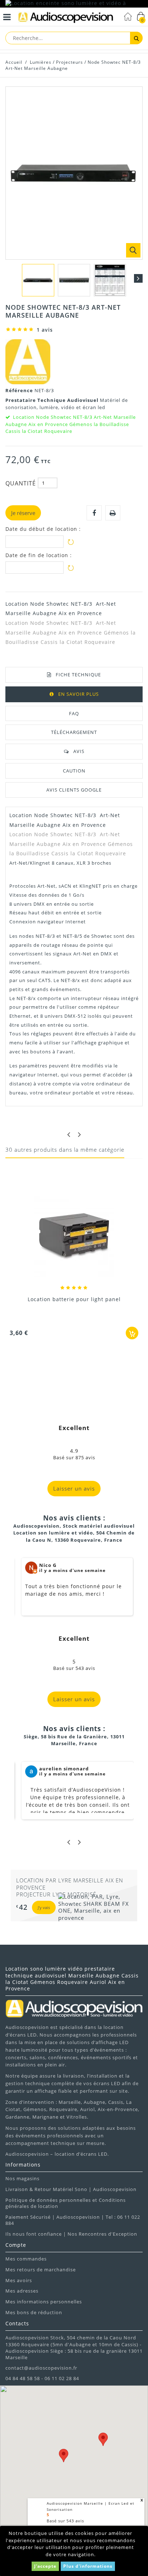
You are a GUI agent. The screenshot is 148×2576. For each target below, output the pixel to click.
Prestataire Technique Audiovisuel (53, 400)
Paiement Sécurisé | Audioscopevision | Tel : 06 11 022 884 (73, 2220)
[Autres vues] (10, 278)
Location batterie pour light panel (74, 1299)
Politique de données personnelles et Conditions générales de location (66, 2203)
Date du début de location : (43, 529)
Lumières (41, 62)
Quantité (21, 483)
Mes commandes (26, 2259)
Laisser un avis (74, 1488)
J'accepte (45, 2566)
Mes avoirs (19, 2280)
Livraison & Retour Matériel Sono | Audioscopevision (71, 2189)
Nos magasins (22, 2178)
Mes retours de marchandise (41, 2270)
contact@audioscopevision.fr (41, 2368)
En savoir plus (78, 694)
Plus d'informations (88, 2566)
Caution (74, 771)
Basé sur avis (65, 2521)
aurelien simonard (64, 1769)
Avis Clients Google (74, 790)
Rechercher (136, 38)
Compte (16, 2245)
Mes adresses (22, 2291)
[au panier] (132, 1333)
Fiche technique (78, 675)
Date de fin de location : (39, 555)
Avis (79, 751)
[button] (64, 2456)
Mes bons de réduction (34, 2312)
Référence (20, 390)
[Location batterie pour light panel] (74, 1238)
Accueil (14, 62)
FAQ (74, 713)
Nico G (48, 1565)
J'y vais (44, 1907)
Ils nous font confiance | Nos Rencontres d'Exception (71, 2234)
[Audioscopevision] (66, 18)
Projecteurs (70, 62)
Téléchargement (74, 732)
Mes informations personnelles (44, 2302)
